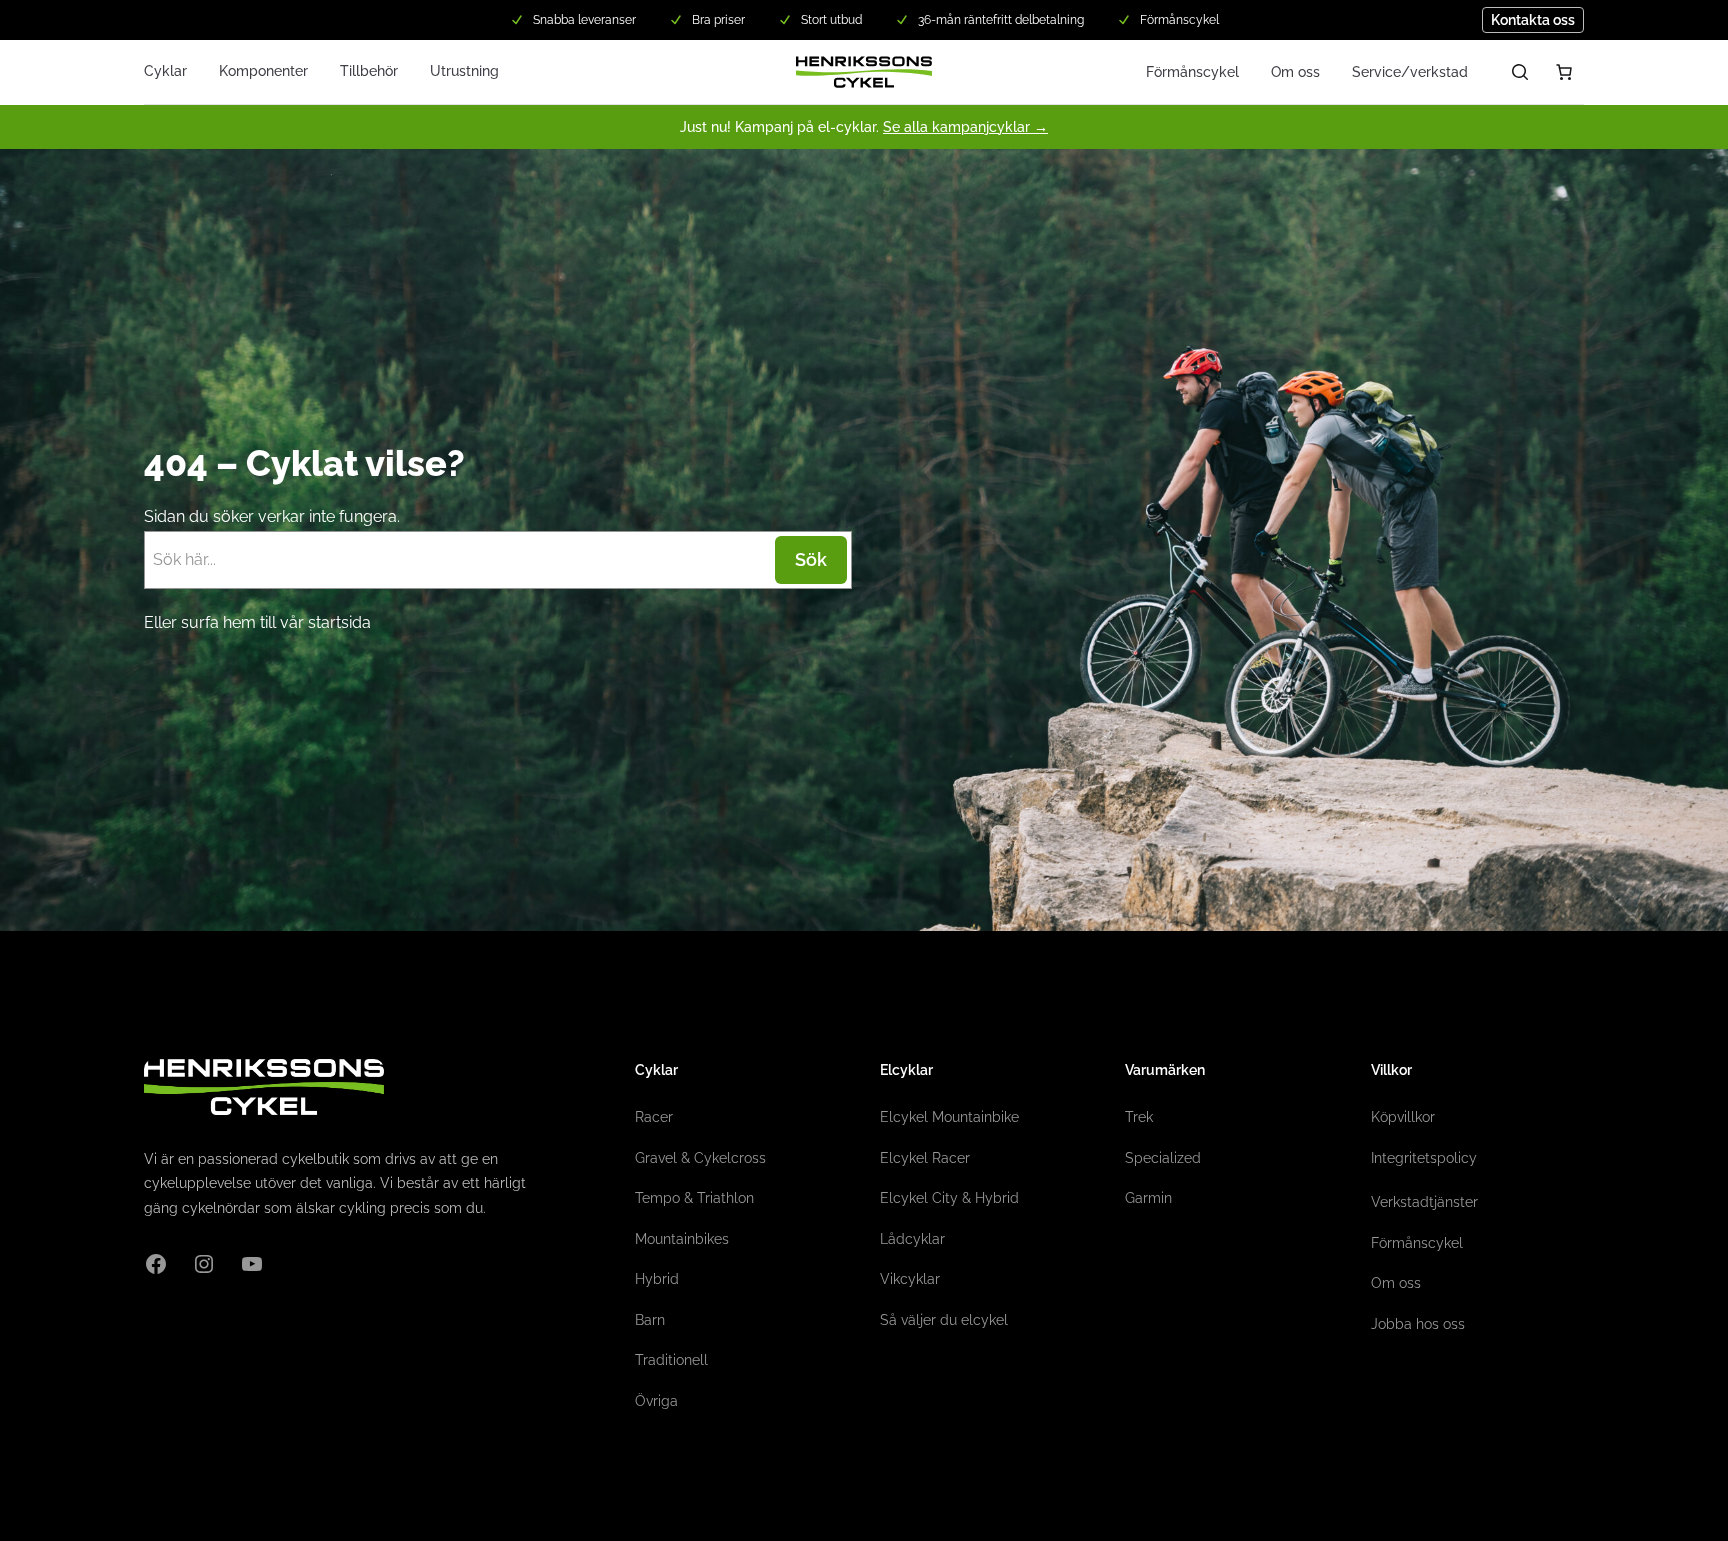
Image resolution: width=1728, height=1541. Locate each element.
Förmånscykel (1192, 72)
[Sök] (1520, 72)
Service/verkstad (1410, 72)
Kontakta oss (1533, 20)
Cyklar (165, 71)
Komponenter (263, 71)
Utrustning (464, 71)
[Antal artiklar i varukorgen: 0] (1564, 72)
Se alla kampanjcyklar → (965, 127)
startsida (339, 622)
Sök (811, 559)
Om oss (1295, 72)
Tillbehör (369, 71)
